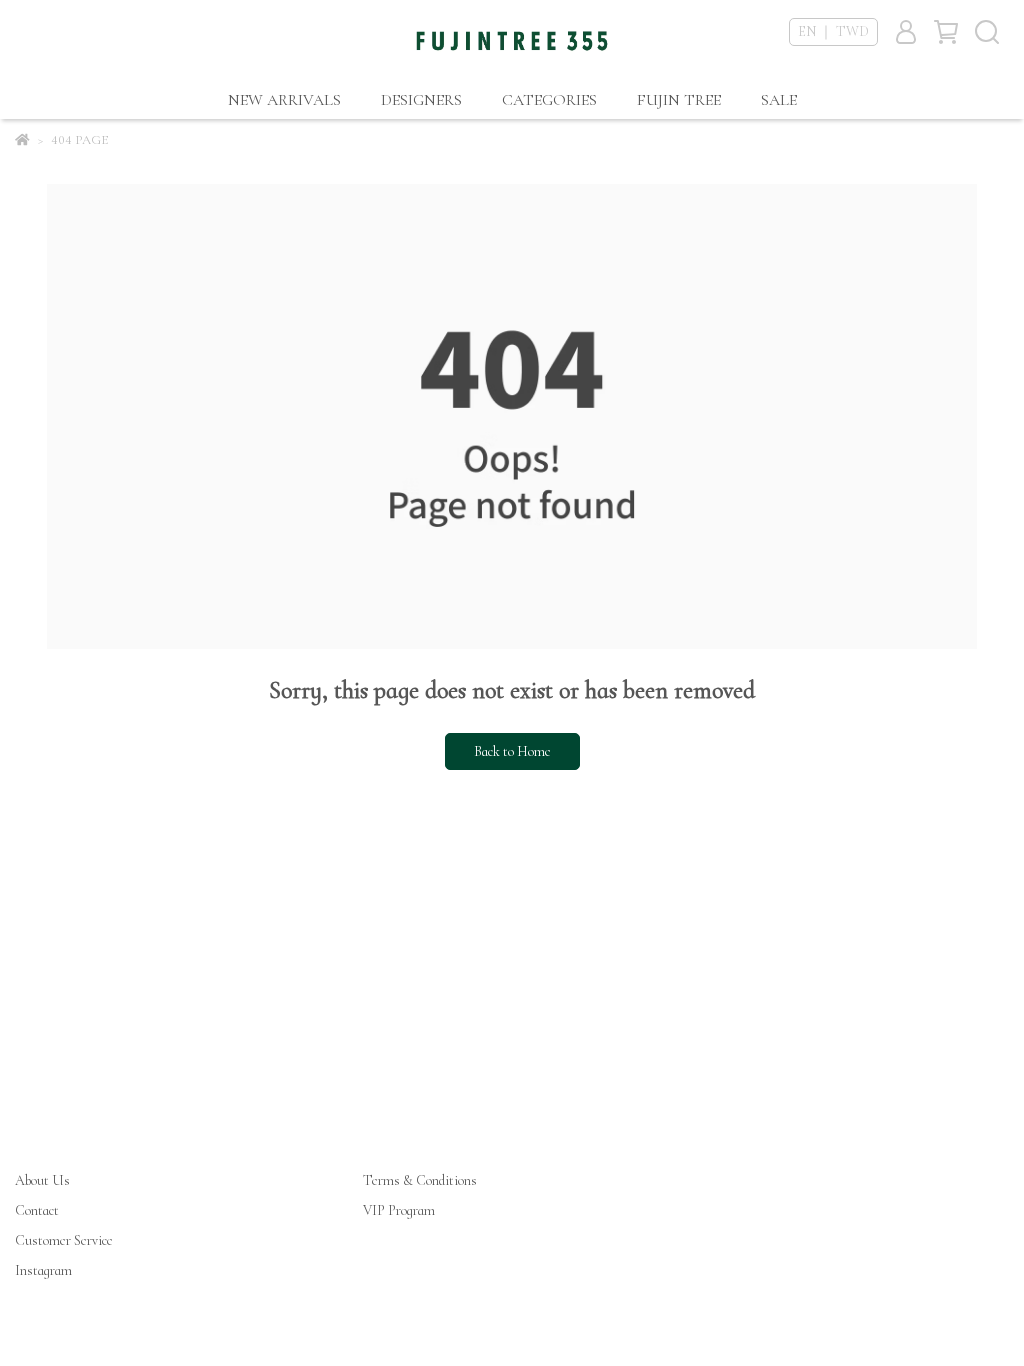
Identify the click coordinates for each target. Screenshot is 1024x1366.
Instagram (43, 1270)
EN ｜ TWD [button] (833, 31)
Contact (37, 1210)
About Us (42, 1180)
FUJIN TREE (679, 100)
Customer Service (64, 1240)
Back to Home (512, 751)
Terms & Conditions (420, 1180)
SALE (779, 100)
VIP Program (399, 1210)
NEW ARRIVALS (284, 100)
